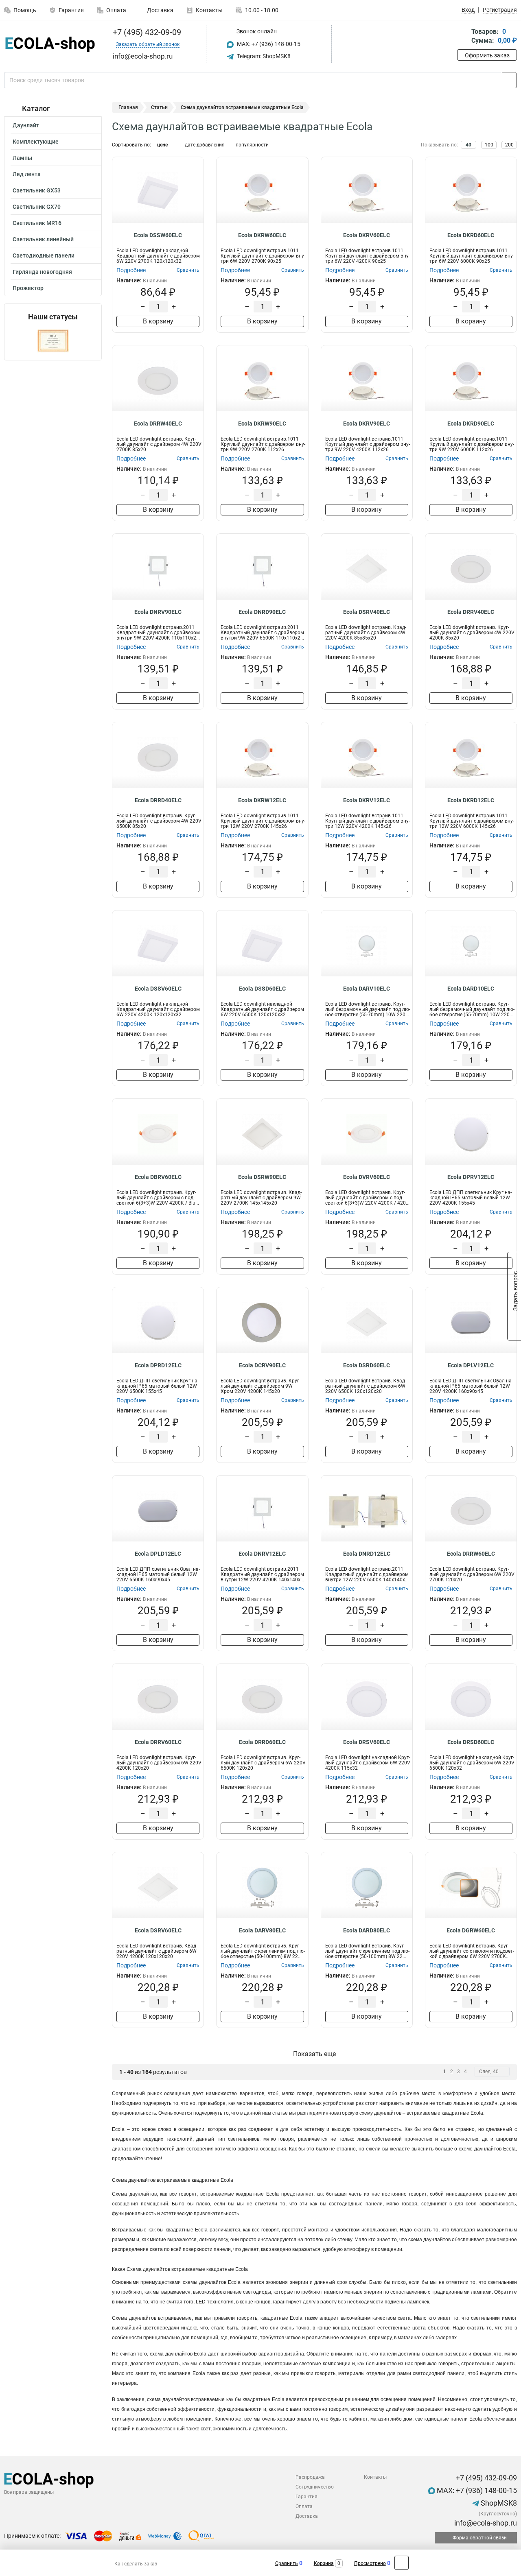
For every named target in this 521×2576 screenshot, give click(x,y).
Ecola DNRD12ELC (367, 1554)
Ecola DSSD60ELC (262, 989)
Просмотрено (370, 2563)
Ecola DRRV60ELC (158, 1742)
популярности (252, 145)
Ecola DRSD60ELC (471, 1742)
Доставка (160, 10)
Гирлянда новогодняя (42, 272)
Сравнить (287, 2563)
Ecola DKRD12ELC (471, 800)
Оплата (116, 10)
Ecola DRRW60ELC (471, 1554)
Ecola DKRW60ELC (262, 235)
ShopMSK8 (498, 2503)
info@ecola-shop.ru (485, 2523)
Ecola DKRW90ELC (262, 424)
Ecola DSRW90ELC (262, 1177)
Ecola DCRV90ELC (262, 1365)
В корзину (158, 321)
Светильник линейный (43, 239)
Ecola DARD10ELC (471, 989)
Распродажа (310, 2477)
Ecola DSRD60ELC (367, 1365)
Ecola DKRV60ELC (367, 235)
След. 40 (489, 2072)
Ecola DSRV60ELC (158, 1930)
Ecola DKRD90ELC (471, 424)
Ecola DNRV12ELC (262, 1554)
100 (489, 145)
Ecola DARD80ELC (367, 1930)
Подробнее (131, 270)
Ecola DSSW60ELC (158, 235)
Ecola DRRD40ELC (158, 800)
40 (468, 145)
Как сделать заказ (136, 2564)
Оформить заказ (487, 55)
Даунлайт (26, 125)
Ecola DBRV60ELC (158, 1177)
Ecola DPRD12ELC (158, 1365)
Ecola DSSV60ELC (158, 989)
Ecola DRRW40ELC (158, 424)
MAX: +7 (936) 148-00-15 (268, 44)
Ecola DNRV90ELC (158, 612)
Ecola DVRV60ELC (367, 1177)
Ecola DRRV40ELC (471, 612)
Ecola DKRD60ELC (471, 235)
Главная (128, 107)
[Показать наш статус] (53, 341)
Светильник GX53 (37, 190)
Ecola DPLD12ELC (158, 1554)
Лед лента (27, 174)
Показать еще (314, 2054)
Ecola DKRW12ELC (262, 800)
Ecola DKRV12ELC (367, 800)
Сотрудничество (315, 2487)
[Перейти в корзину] (463, 37)
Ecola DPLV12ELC (471, 1365)
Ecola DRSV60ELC (367, 1742)
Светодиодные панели (44, 255)
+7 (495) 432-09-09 (146, 32)
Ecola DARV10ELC (367, 989)
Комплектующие (36, 142)
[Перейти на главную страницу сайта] (50, 44)
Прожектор (28, 288)
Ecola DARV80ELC (262, 1930)
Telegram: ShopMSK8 (263, 56)
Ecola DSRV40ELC (367, 612)
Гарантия (71, 10)
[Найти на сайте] (509, 80)
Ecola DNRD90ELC (262, 612)
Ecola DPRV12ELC (471, 1177)
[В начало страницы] (402, 2563)
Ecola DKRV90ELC (367, 424)
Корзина (324, 2563)
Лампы (22, 158)
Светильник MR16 (37, 223)
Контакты (209, 10)
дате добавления (205, 145)
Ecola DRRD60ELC (262, 1742)
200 (509, 145)
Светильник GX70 (37, 207)
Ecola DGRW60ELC (471, 1930)
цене (162, 145)
